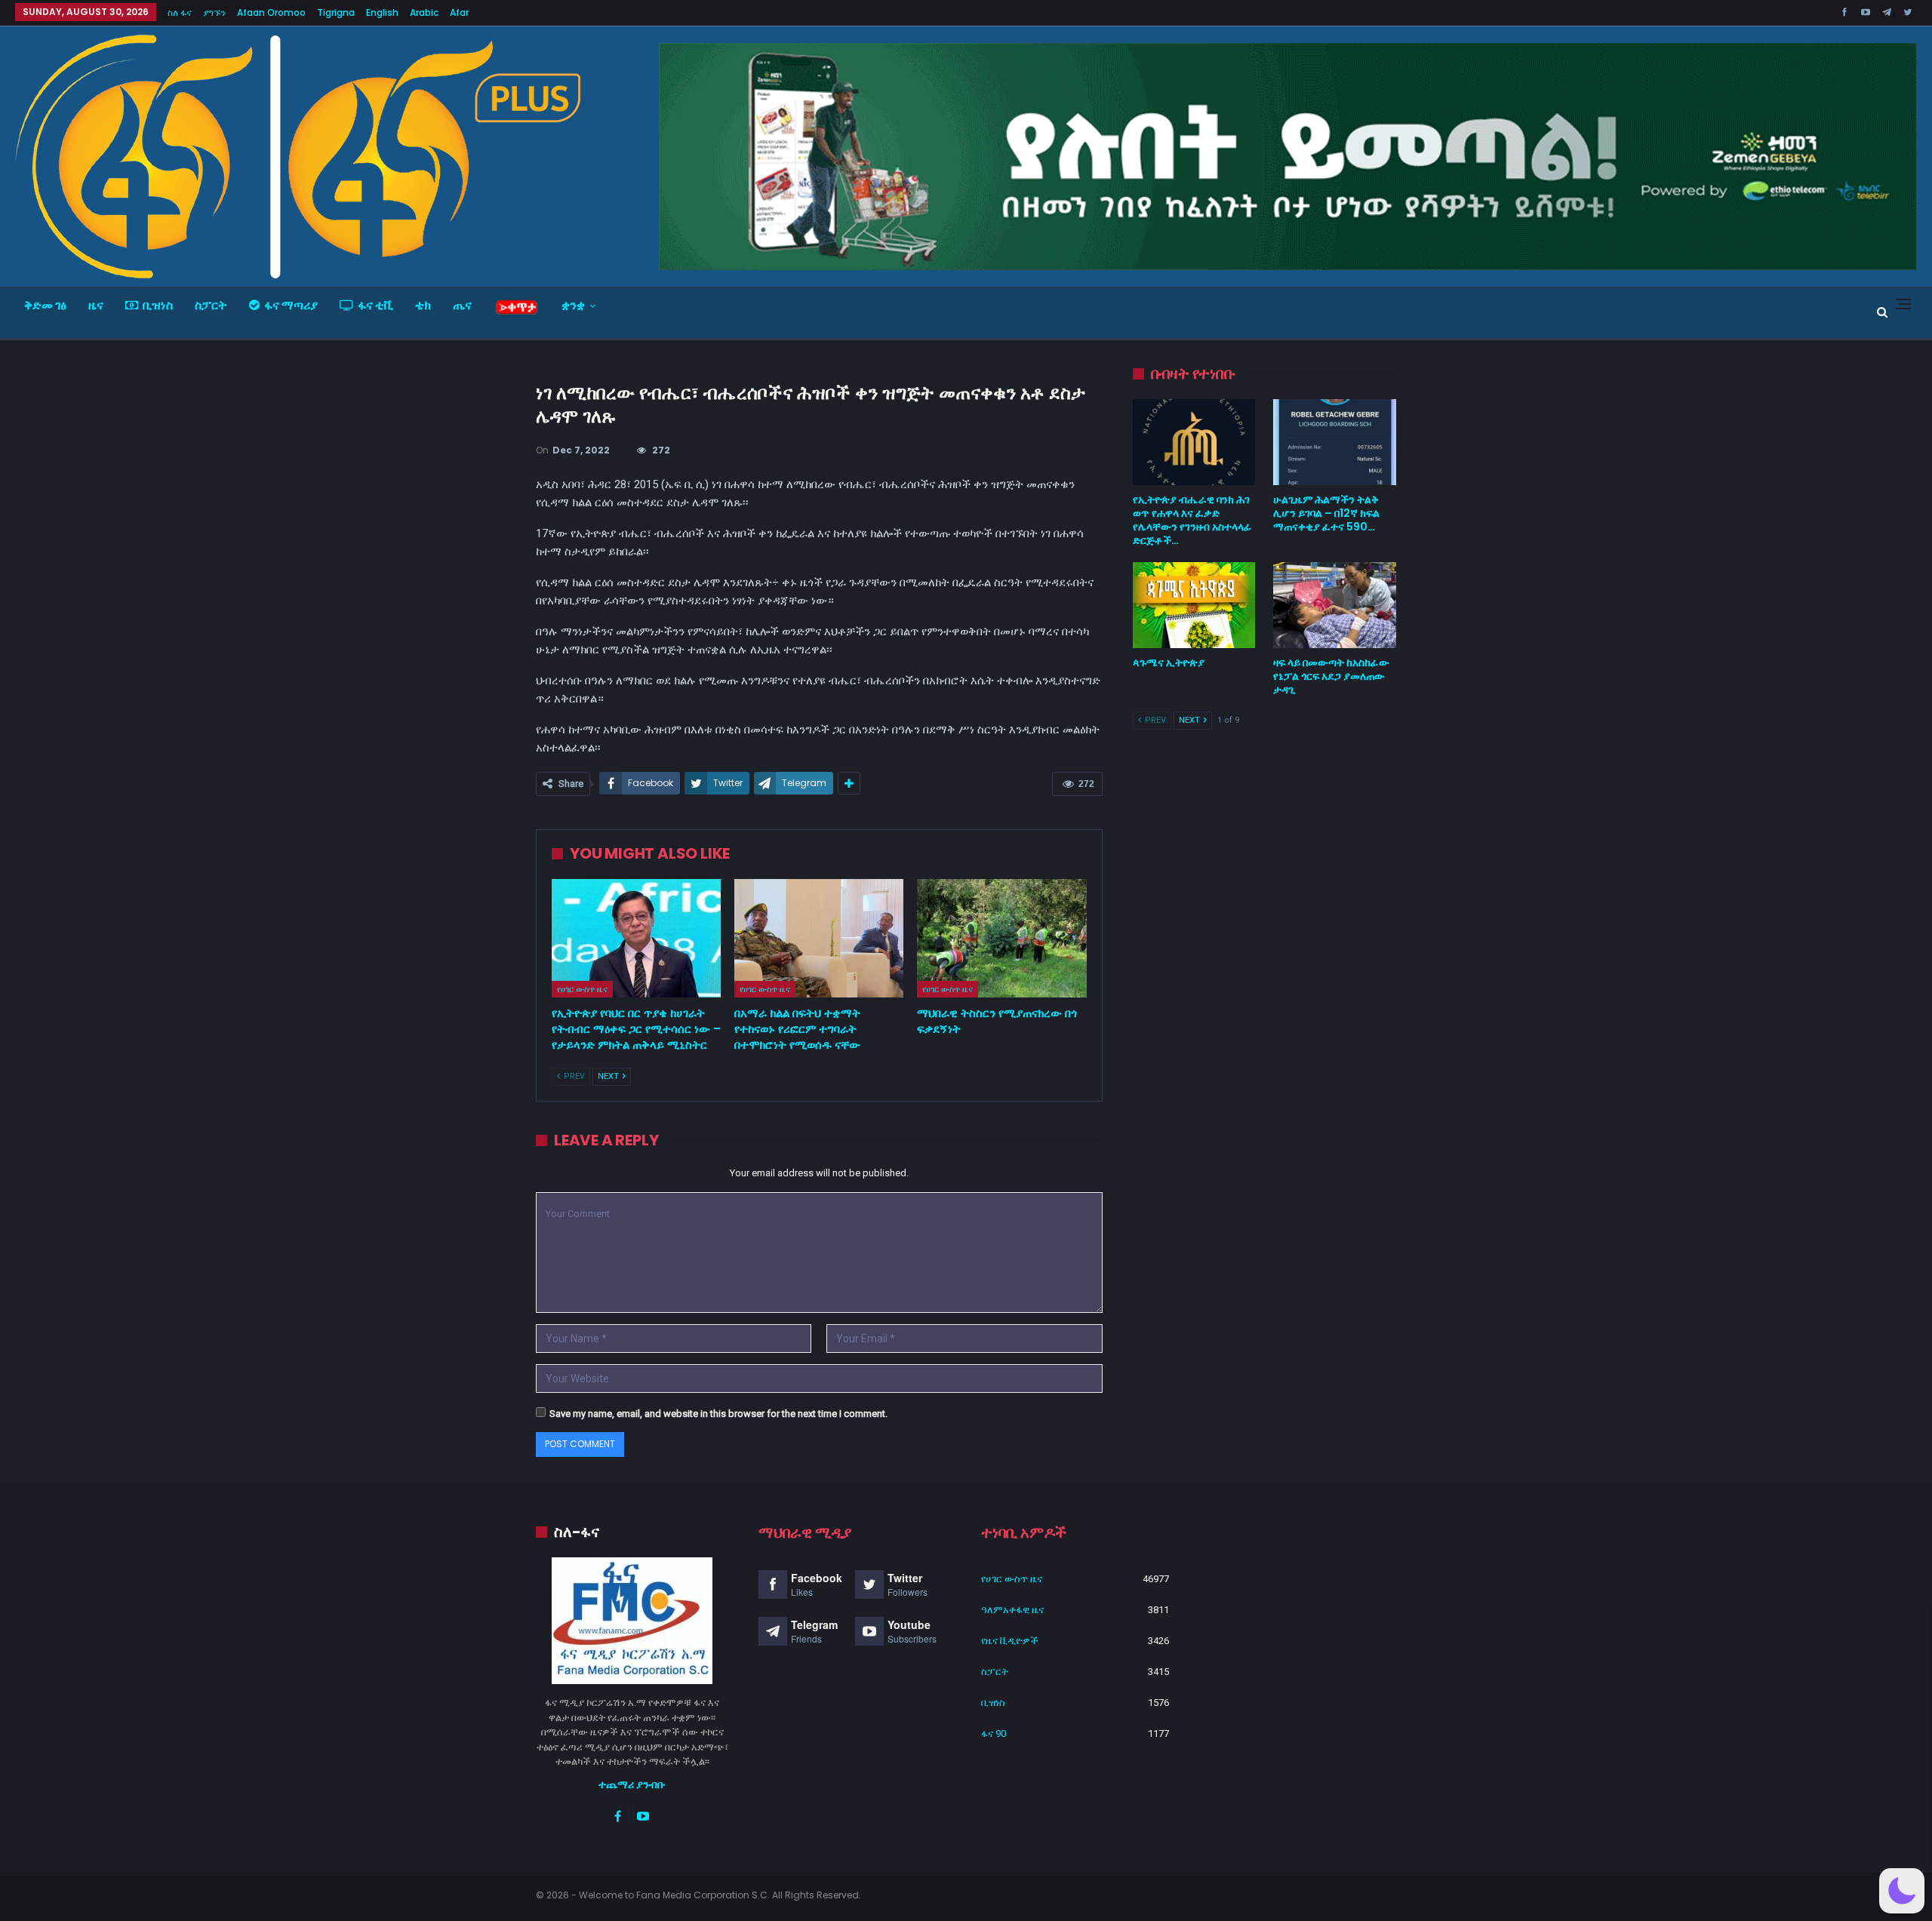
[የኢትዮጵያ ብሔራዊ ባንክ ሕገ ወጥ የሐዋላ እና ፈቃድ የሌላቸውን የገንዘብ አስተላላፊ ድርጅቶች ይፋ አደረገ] (1194, 442)
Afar (459, 12)
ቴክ (423, 305)
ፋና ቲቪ (375, 305)
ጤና (462, 305)
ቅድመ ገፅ (45, 305)
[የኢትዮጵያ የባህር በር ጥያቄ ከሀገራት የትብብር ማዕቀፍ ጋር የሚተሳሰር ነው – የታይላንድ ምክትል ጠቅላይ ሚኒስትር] (636, 938)
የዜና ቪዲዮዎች (1010, 1641)
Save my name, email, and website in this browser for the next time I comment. (718, 1414)
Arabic (424, 12)
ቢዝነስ (158, 305)
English (382, 12)
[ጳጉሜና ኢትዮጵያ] (1194, 605)
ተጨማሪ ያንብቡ (632, 1784)
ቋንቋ (573, 305)
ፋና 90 (994, 1734)
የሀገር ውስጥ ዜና (582, 989)
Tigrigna (336, 12)
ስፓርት (211, 305)
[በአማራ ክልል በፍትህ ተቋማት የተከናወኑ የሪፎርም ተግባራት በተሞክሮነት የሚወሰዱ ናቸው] (819, 938)
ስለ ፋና (180, 12)
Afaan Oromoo (271, 12)
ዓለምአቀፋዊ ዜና (1012, 1610)
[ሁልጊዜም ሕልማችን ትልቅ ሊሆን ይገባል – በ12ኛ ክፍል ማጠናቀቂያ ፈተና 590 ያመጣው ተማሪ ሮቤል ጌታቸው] (1335, 442)
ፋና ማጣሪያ (291, 305)
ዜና (96, 305)
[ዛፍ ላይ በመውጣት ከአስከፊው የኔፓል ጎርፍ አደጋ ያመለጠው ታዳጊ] (1335, 605)
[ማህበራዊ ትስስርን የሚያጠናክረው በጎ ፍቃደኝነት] (1001, 938)
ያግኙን (214, 12)
